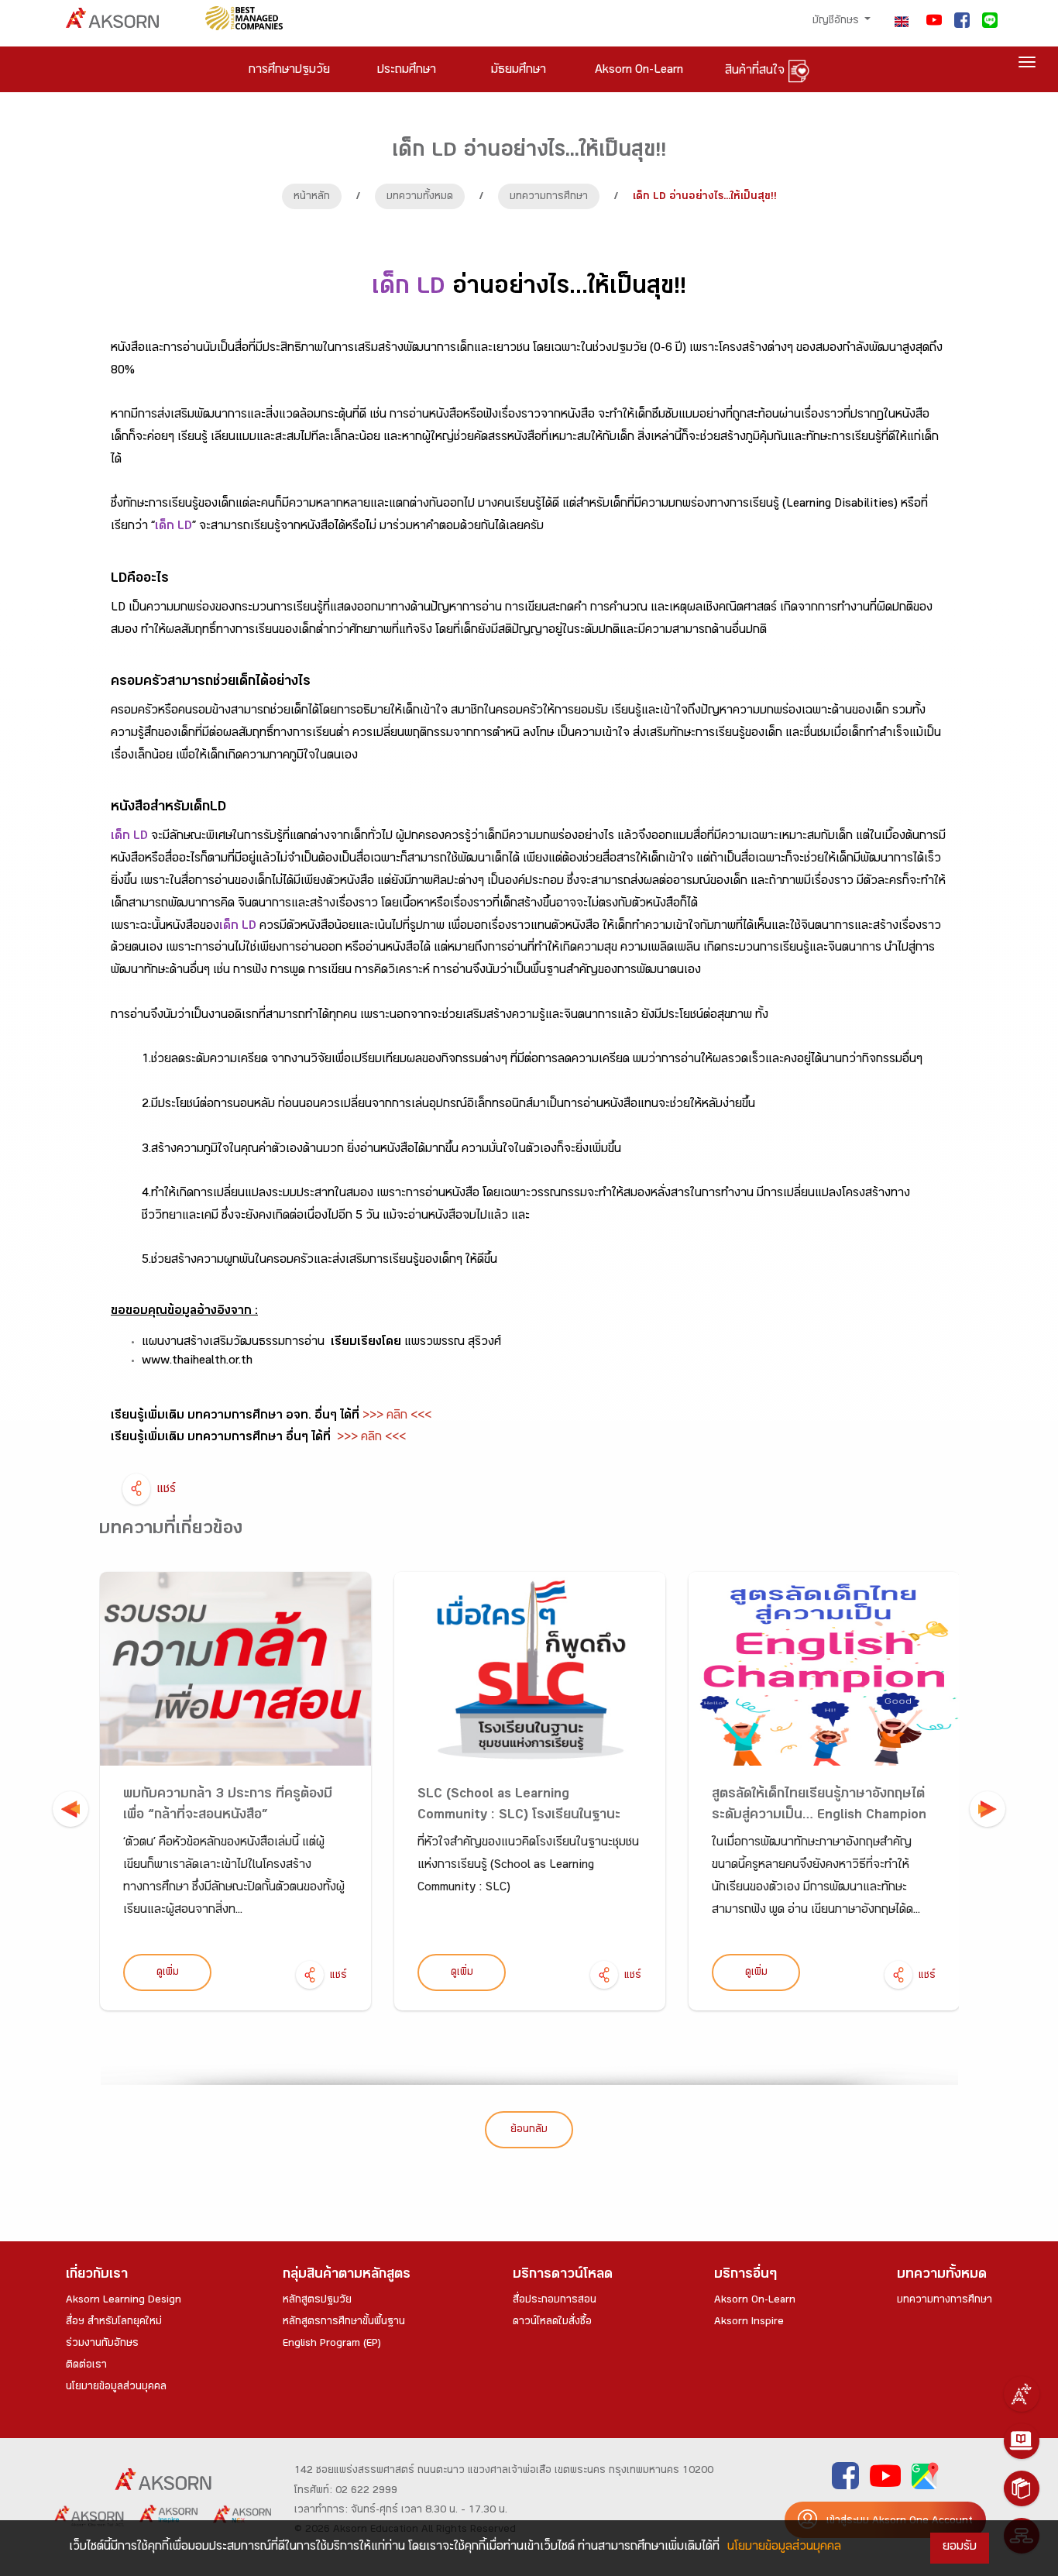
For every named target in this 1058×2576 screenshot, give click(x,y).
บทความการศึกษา (549, 198)
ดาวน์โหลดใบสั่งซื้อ (552, 2323)
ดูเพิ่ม (168, 1973)
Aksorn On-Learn (755, 2301)
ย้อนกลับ (529, 2131)
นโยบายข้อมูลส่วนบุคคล (116, 2388)
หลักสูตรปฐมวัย (317, 2301)
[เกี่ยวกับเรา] (1022, 2394)
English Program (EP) (332, 2344)
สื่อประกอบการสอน (555, 2301)
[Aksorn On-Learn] (1022, 2441)
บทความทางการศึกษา (945, 2301)
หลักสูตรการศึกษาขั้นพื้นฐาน (344, 2323)
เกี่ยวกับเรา (97, 2276)
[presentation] (70, 1809)
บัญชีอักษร (837, 22)
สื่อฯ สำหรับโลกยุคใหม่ (114, 2323)
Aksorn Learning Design (124, 2301)
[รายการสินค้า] (1022, 2488)
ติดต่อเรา (86, 2366)
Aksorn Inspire (749, 2323)
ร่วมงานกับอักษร (102, 2344)
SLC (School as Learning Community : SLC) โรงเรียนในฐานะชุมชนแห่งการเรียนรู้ (519, 1816)
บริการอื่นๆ (745, 2276)
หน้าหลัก (312, 198)
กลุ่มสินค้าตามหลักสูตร (347, 2276)
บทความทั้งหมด (420, 198)
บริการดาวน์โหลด (563, 2276)
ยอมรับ (960, 2548)
